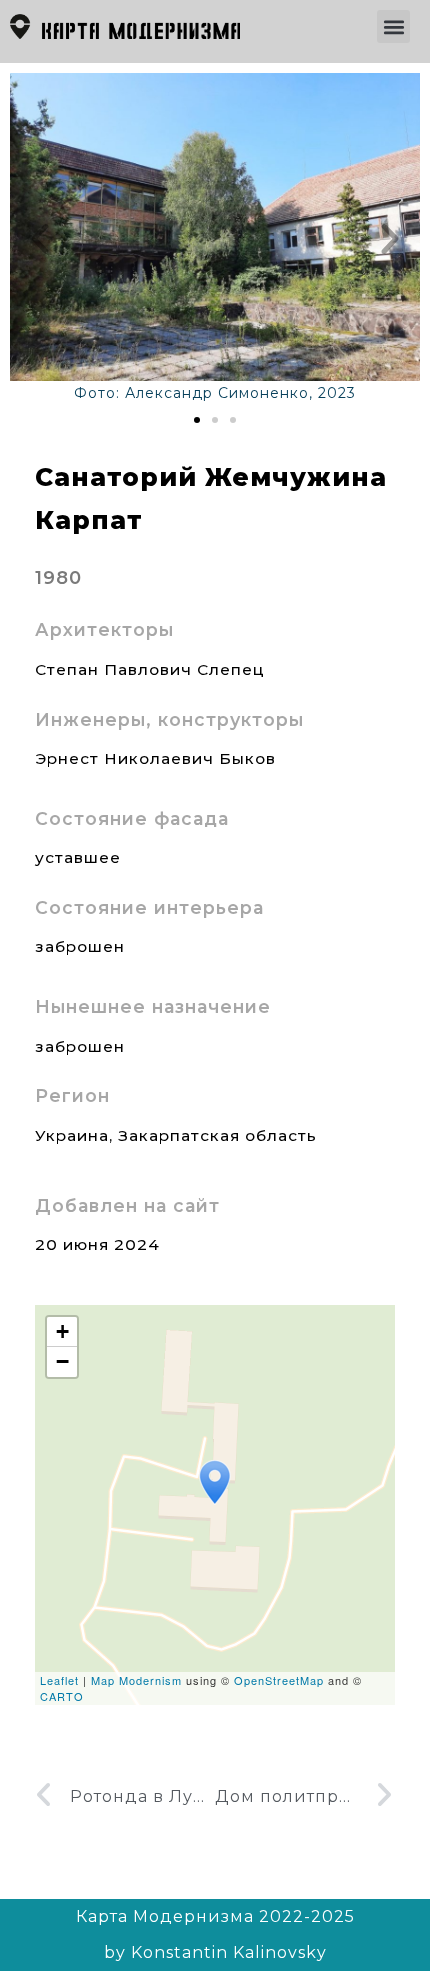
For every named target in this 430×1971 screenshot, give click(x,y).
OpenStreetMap (279, 1680)
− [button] (63, 1361)
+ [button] (63, 1331)
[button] (393, 26)
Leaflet (59, 1680)
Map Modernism (136, 1680)
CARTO (62, 1696)
